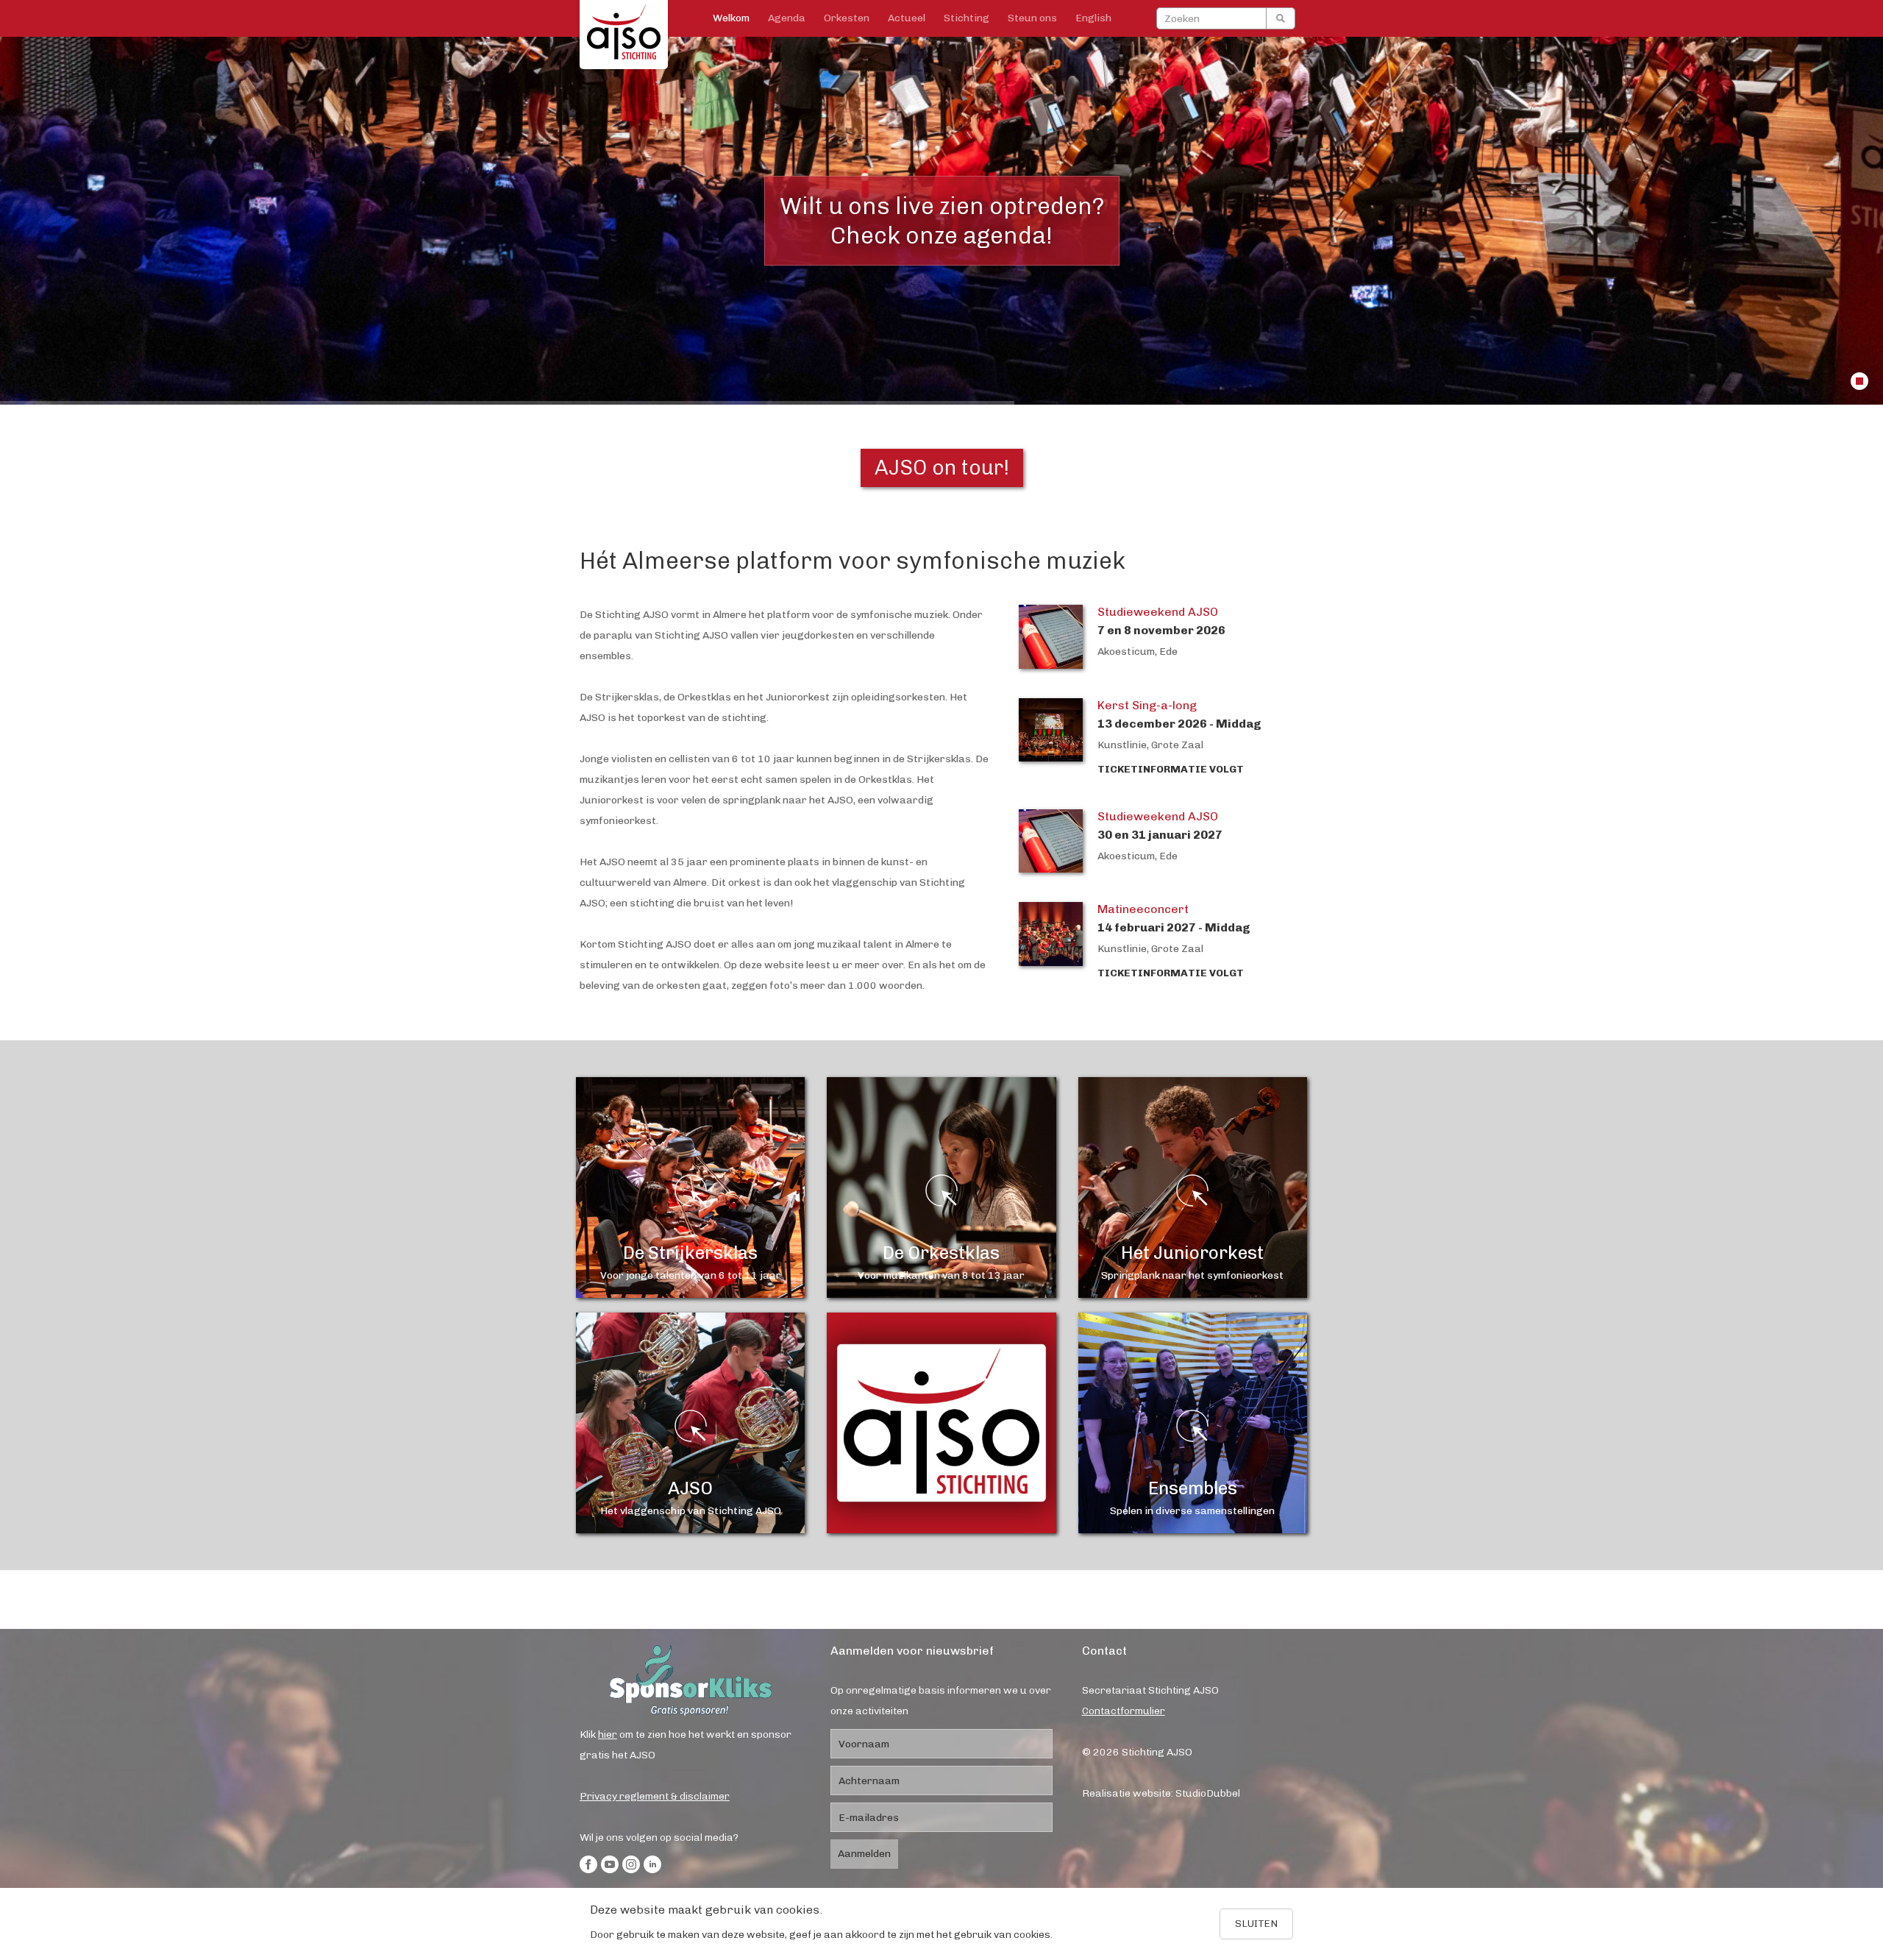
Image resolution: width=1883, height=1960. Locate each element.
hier (608, 1734)
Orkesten (847, 18)
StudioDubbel (1208, 1793)
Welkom (731, 18)
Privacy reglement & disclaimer (655, 1796)
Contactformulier (1124, 1711)
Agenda (787, 18)
